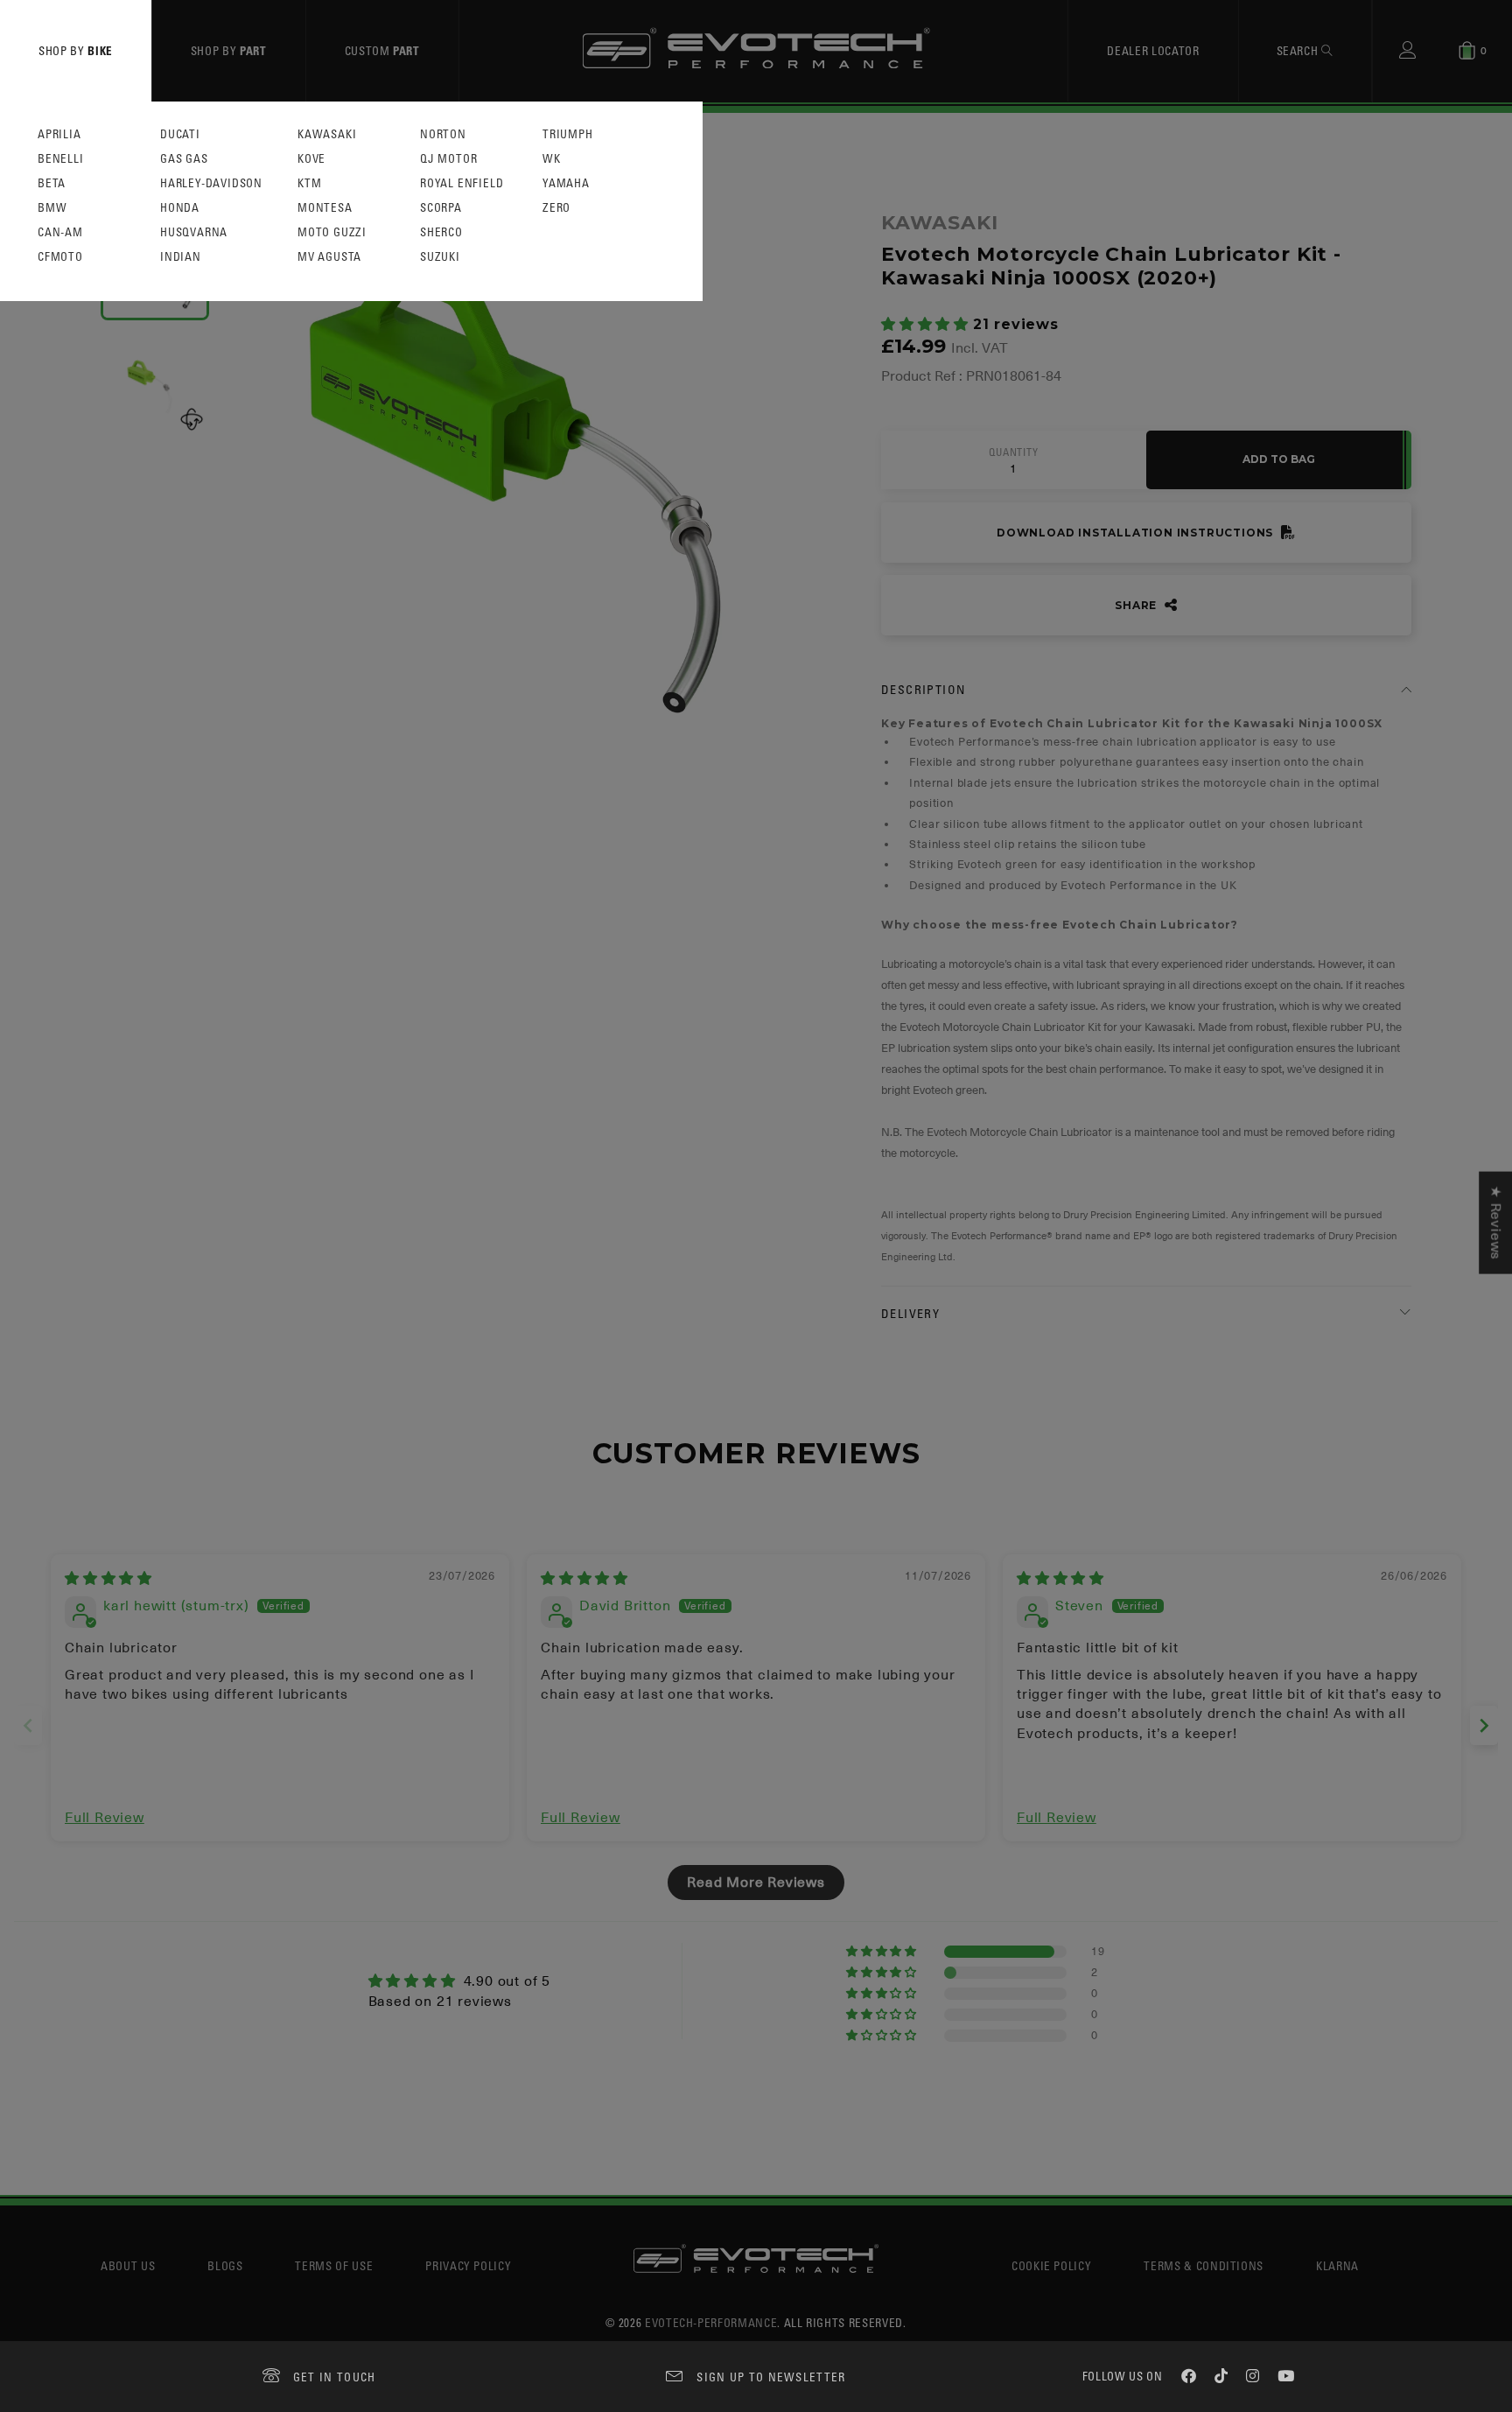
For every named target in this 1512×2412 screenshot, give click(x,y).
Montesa (325, 208)
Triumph (568, 134)
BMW (52, 208)
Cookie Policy (1051, 2265)
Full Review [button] (105, 1818)
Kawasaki (327, 134)
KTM (309, 183)
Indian (181, 257)
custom (382, 50)
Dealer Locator (1153, 50)
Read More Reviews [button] (756, 1883)
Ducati (180, 134)
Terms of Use (334, 2265)
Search (1299, 50)
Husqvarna (194, 232)
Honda (180, 208)
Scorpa (441, 208)
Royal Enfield (462, 183)
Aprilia (59, 134)
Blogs (225, 2265)
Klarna (1337, 2265)
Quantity (1013, 452)
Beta (52, 183)
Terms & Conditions (1204, 2265)
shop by (76, 50)
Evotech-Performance (711, 2322)
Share (1137, 605)
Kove (311, 159)
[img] (108, 1579)
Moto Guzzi (332, 232)
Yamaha (566, 183)
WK (552, 159)
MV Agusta (329, 257)
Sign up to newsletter (771, 2377)
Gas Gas (184, 159)
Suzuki (440, 257)
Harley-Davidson (211, 183)
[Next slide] (1484, 1725)
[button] (927, 325)
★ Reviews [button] (1495, 1223)
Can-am (60, 232)
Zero (556, 208)
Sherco (441, 232)
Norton (443, 134)
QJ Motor (448, 159)
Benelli (61, 159)
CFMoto (60, 257)
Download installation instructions (1137, 533)
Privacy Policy (468, 2265)
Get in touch (335, 2377)
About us (128, 2265)
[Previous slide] (28, 1725)
